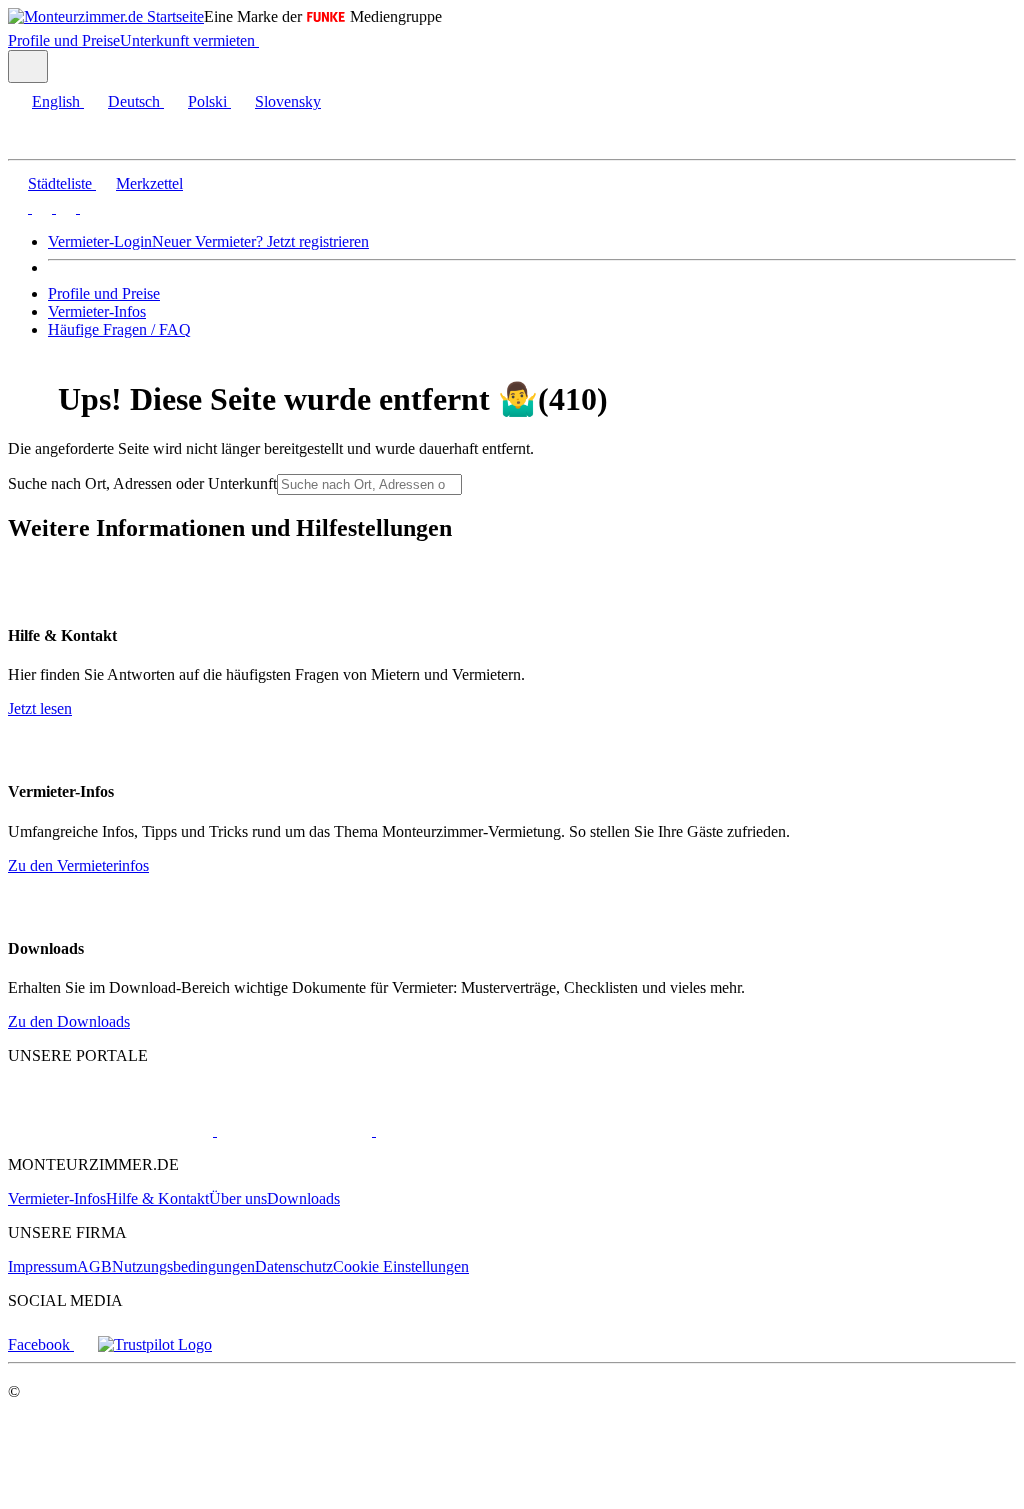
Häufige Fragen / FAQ (119, 329)
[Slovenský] (88, 207)
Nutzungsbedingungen (183, 1266)
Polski (207, 101)
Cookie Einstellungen (401, 1266)
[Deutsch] (40, 207)
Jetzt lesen (40, 708)
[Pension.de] (292, 1130)
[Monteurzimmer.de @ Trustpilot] (155, 1344)
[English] (18, 207)
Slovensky (288, 101)
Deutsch (134, 101)
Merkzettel (149, 183)
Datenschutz (294, 1266)
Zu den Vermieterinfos (78, 865)
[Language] (28, 66)
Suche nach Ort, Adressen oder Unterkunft (142, 483)
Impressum (42, 1266)
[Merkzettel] (267, 40)
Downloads (303, 1198)
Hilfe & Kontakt (157, 1198)
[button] (35, 141)
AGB (94, 1266)
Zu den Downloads (69, 1021)
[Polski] (64, 207)
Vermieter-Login (100, 241)
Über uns (238, 1198)
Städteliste (60, 183)
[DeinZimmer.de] (479, 1130)
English (56, 101)
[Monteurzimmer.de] (110, 1130)
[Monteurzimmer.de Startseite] (106, 16)
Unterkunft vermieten (187, 40)
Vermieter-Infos (97, 311)
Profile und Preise (64, 40)
